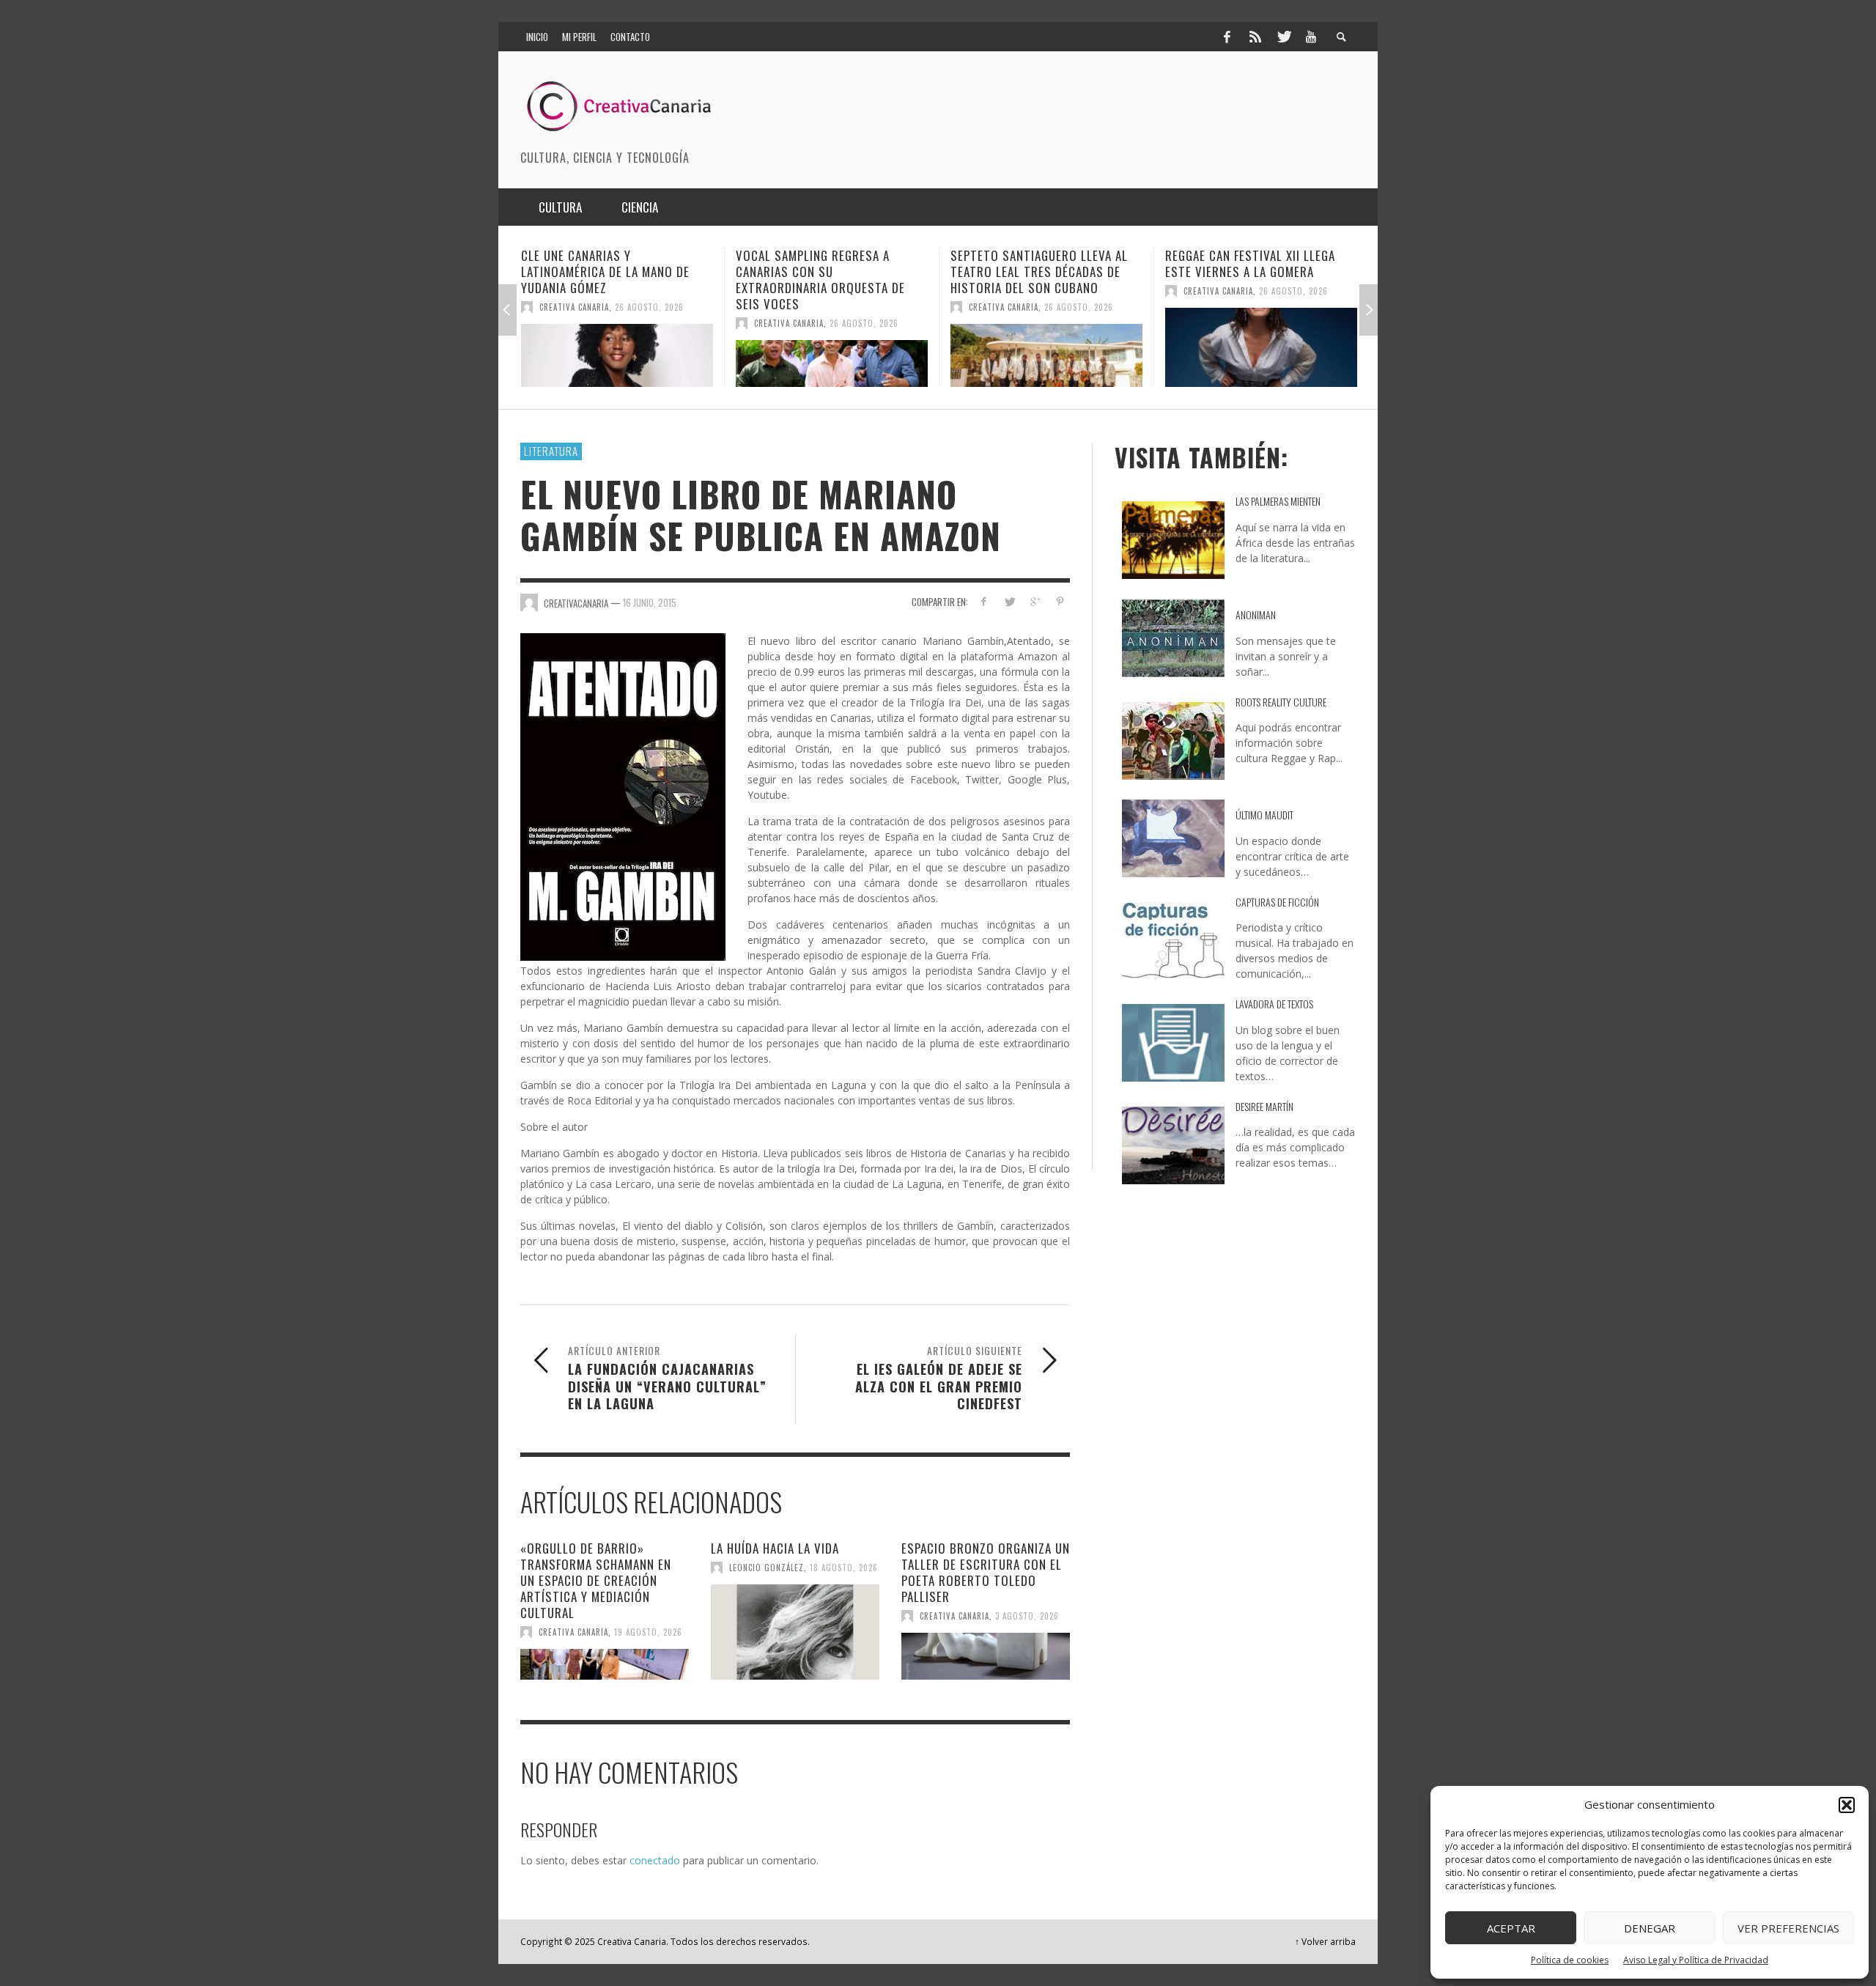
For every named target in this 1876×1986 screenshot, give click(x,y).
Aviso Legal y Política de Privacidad (1696, 1960)
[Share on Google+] (1034, 601)
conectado (655, 1860)
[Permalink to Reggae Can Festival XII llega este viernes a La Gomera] (1046, 347)
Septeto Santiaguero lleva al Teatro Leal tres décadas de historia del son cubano (824, 272)
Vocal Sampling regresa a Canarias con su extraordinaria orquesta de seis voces (606, 280)
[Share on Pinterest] (1060, 601)
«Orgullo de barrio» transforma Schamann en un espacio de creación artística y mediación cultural (596, 1580)
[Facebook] (1227, 37)
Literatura (551, 451)
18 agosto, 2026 (844, 1568)
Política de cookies (1570, 1960)
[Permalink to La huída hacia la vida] (795, 1632)
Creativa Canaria (574, 323)
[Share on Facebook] (984, 601)
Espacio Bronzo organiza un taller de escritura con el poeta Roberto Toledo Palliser (986, 1572)
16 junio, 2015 (650, 602)
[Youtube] (1311, 37)
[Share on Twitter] (1009, 601)
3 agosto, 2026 (1027, 1616)
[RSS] (1255, 37)
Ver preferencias (1788, 1928)
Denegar (1650, 1928)
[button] (1847, 1805)
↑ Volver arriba (1325, 1941)
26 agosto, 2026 (649, 323)
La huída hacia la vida (775, 1548)
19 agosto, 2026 (648, 1632)
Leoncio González (767, 1568)
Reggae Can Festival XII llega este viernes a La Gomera (1035, 263)
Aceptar (1511, 1928)
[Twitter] (1283, 37)
